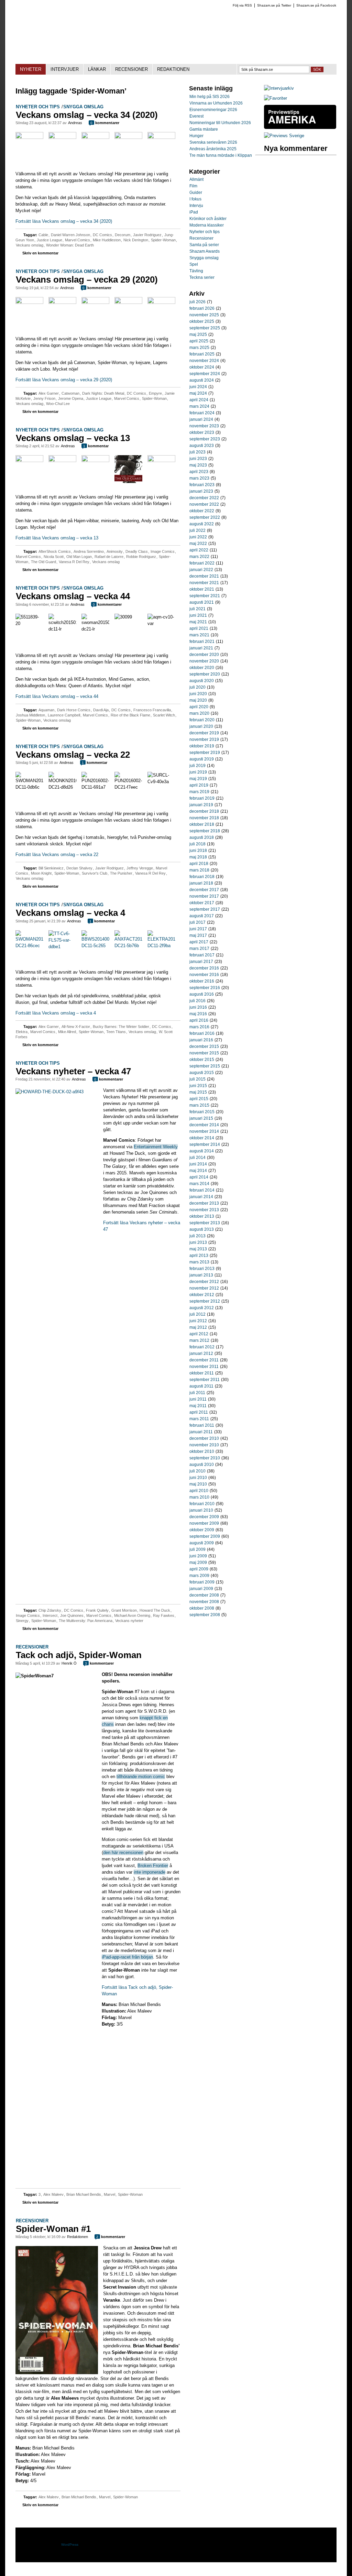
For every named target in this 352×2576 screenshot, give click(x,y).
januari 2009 (201, 1589)
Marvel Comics (78, 240)
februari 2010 (202, 1504)
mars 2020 (199, 713)
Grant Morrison (124, 1610)
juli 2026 (197, 302)
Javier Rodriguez (147, 235)
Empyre (155, 393)
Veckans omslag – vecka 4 (70, 913)
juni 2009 (198, 1556)
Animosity (115, 551)
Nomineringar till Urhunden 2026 (220, 123)
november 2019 (204, 739)
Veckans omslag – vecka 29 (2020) (87, 279)
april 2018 (199, 864)
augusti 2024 (202, 380)
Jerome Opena (71, 398)
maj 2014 (198, 1171)
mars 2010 (199, 1497)
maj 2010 (198, 1484)
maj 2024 (198, 393)
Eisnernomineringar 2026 (213, 110)
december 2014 (204, 1125)
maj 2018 (198, 857)
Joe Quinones (72, 1615)
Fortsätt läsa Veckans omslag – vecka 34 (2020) (64, 221)
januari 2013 (201, 1275)
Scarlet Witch (164, 715)
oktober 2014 (202, 1138)
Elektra (22, 1032)
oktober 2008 (202, 1608)
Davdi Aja (101, 710)
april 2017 (199, 942)
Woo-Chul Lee (58, 404)
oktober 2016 (202, 981)
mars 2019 (199, 792)
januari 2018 (201, 883)
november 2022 (204, 504)
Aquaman (46, 710)
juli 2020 (197, 687)
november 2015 (204, 1053)
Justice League (49, 240)
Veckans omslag (30, 245)
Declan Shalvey (79, 868)
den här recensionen (123, 1852)
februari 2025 (202, 354)
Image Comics (163, 551)
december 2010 (204, 1438)
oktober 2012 (202, 1295)
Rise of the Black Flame (130, 715)
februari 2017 (202, 955)
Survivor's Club (95, 873)
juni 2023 (198, 459)
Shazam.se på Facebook (316, 5)
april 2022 (199, 550)
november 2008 (204, 1602)
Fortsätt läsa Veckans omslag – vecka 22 (57, 854)
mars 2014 (199, 1184)
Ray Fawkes (164, 1615)
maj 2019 (198, 779)
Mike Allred (67, 1032)
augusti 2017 (202, 916)
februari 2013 (202, 1269)
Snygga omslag (83, 107)
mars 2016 (199, 1027)
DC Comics (102, 235)
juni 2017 (198, 929)
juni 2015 (198, 1086)
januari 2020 (201, 726)
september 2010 (205, 1458)
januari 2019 (201, 805)
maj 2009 (198, 1563)
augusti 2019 (202, 759)
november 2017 (204, 896)
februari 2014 (202, 1190)
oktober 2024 (202, 367)
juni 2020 (198, 694)
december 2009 (204, 1517)
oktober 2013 (202, 1216)
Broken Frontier (153, 1866)
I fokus (195, 199)
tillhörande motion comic (141, 1777)
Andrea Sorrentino (89, 551)
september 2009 (205, 1536)
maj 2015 (198, 1092)
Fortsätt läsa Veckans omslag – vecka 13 (57, 538)
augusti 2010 (202, 1465)
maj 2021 (198, 622)
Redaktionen (78, 2237)
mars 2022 (199, 557)
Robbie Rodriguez (141, 557)
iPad (194, 212)
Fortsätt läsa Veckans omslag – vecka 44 (57, 696)
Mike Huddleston (107, 240)
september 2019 (205, 753)
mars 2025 (199, 348)
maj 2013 (198, 1249)
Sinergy (22, 1621)
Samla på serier (204, 245)
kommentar (96, 446)
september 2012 (205, 1301)
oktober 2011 (202, 1373)
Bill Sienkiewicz (51, 868)
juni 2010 (198, 1478)
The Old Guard (43, 562)
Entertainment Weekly (156, 1147)
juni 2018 (198, 851)
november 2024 (204, 361)
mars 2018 (199, 870)
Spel (194, 264)
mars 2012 (199, 1340)
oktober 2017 (202, 903)
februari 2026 (202, 308)
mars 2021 (199, 635)
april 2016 (199, 1020)
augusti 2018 (202, 837)
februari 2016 (202, 1033)
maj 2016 (198, 1014)
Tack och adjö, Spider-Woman (79, 1655)
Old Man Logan (79, 557)
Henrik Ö (69, 1663)
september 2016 (205, 988)
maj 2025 (198, 335)
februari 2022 (202, 563)
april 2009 (199, 1569)
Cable (43, 235)
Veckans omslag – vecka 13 (73, 438)
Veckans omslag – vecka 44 (73, 596)
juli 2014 (197, 1158)
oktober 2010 (202, 1451)
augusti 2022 (202, 524)
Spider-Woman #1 (53, 2229)
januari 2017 (201, 962)
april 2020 (199, 707)
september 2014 (205, 1144)
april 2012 (199, 1334)
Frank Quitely (97, 1610)
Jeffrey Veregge (140, 868)
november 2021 (204, 583)
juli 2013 (197, 1236)
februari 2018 (202, 877)
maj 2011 (198, 1406)
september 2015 (205, 1066)
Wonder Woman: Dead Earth (70, 245)
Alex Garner (49, 393)
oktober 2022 (202, 511)
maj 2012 (198, 1327)
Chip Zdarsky (50, 1610)
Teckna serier (202, 277)
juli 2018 (197, 844)
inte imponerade (150, 1872)
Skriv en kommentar (40, 253)
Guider (196, 193)
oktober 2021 (202, 589)
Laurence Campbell (64, 715)
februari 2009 (202, 1582)
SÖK (317, 69)
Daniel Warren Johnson (70, 235)
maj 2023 (198, 465)
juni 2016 (198, 1007)
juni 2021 (198, 615)
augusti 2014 (202, 1151)
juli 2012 (197, 1314)
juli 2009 (197, 1549)
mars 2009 (199, 1576)
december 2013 (204, 1203)
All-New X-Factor (76, 1027)
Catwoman (70, 393)
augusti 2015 (202, 1073)
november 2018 (204, 818)
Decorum (123, 235)
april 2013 (199, 1256)
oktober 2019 (202, 746)
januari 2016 (201, 1040)
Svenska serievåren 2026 (213, 142)
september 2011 (205, 1380)
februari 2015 (202, 1112)
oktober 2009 (202, 1530)
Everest (196, 116)
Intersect (50, 1615)
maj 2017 (198, 935)
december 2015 (204, 1046)
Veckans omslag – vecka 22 (73, 755)
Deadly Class (137, 551)
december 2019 (204, 733)
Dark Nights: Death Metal (103, 393)
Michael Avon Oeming (132, 1615)
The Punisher (121, 873)
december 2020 (204, 655)
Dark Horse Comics (74, 710)
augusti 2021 (202, 602)
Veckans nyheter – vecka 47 (73, 1071)
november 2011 (204, 1367)
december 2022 (204, 498)
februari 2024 (202, 413)
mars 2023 (199, 478)
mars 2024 (199, 406)
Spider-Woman (163, 240)
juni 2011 (198, 1399)
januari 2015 (201, 1118)
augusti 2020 (202, 681)
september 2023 (205, 439)
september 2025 (205, 328)
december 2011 (204, 1360)
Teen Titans (116, 1032)
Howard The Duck (155, 1610)
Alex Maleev (53, 2194)
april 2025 (199, 341)
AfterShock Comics (55, 551)
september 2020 (205, 674)
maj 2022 (198, 544)
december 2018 (204, 811)
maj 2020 (198, 700)
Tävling (196, 271)
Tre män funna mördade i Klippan (221, 155)
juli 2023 (197, 452)
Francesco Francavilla (152, 710)
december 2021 (204, 576)
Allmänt (196, 179)
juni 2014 (198, 1164)
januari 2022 (201, 570)
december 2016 (204, 968)
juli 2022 (197, 530)
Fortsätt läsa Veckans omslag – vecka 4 (56, 1013)
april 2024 (199, 400)
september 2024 (205, 374)
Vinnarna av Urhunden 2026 (216, 103)
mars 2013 (199, 1262)
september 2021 (205, 596)
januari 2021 (201, 648)
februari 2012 (202, 1347)
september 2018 (205, 831)
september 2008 (205, 1615)
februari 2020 (202, 720)
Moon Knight (41, 873)
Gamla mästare (204, 129)
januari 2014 (201, 1197)
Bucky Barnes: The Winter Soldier (121, 1027)
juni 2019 (198, 772)
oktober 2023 (202, 432)
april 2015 (199, 1099)
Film (193, 186)
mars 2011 (199, 1419)
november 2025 (204, 315)
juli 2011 (197, 1393)
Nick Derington (136, 240)
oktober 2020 (202, 668)
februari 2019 (202, 798)
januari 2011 (201, 1432)
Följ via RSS (242, 5)
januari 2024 (201, 419)
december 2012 (204, 1282)
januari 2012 (201, 1353)
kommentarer (105, 123)
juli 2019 (197, 766)
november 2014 (204, 1131)
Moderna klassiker (207, 225)
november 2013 (204, 1210)
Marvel (109, 2194)
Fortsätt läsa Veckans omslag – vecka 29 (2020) (64, 380)
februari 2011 (202, 1425)
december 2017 (204, 890)
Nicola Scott (54, 557)
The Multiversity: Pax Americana (86, 1621)
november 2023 (204, 426)
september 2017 (205, 909)
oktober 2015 (202, 1060)
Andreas (75, 123)
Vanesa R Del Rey (74, 562)
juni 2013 (198, 1242)
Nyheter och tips (38, 107)
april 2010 (199, 1491)
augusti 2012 (202, 1308)
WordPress (70, 2545)
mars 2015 (199, 1105)
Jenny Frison (44, 398)
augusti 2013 (202, 1229)
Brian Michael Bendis (84, 2194)
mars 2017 (199, 949)
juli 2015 (197, 1079)
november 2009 (204, 1523)
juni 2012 (198, 1321)
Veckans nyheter (129, 1621)
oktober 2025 (202, 321)
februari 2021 (202, 642)
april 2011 (199, 1412)
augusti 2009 (202, 1543)
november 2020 (204, 661)
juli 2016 (197, 1001)
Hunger (196, 136)
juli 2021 (197, 609)
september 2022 (205, 517)
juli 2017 (197, 922)
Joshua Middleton (30, 715)
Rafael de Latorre (109, 557)
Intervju (196, 206)
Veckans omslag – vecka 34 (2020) (87, 115)
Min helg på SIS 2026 (210, 97)
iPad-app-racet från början (127, 1957)
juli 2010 (197, 1471)
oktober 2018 (202, 824)
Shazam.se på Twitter (274, 5)
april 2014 (199, 1177)
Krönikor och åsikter (208, 219)
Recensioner (32, 1647)
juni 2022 (198, 537)
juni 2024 (198, 387)
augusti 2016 (202, 994)
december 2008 (204, 1595)
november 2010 (204, 1445)
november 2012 (204, 1288)
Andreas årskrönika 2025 (213, 149)
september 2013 (205, 1223)
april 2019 (199, 785)
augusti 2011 (201, 1386)
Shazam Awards (205, 251)
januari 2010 (201, 1510)
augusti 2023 (202, 446)
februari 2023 (202, 485)
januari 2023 (201, 491)
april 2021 (199, 628)
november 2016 (204, 975)
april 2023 (199, 472)
